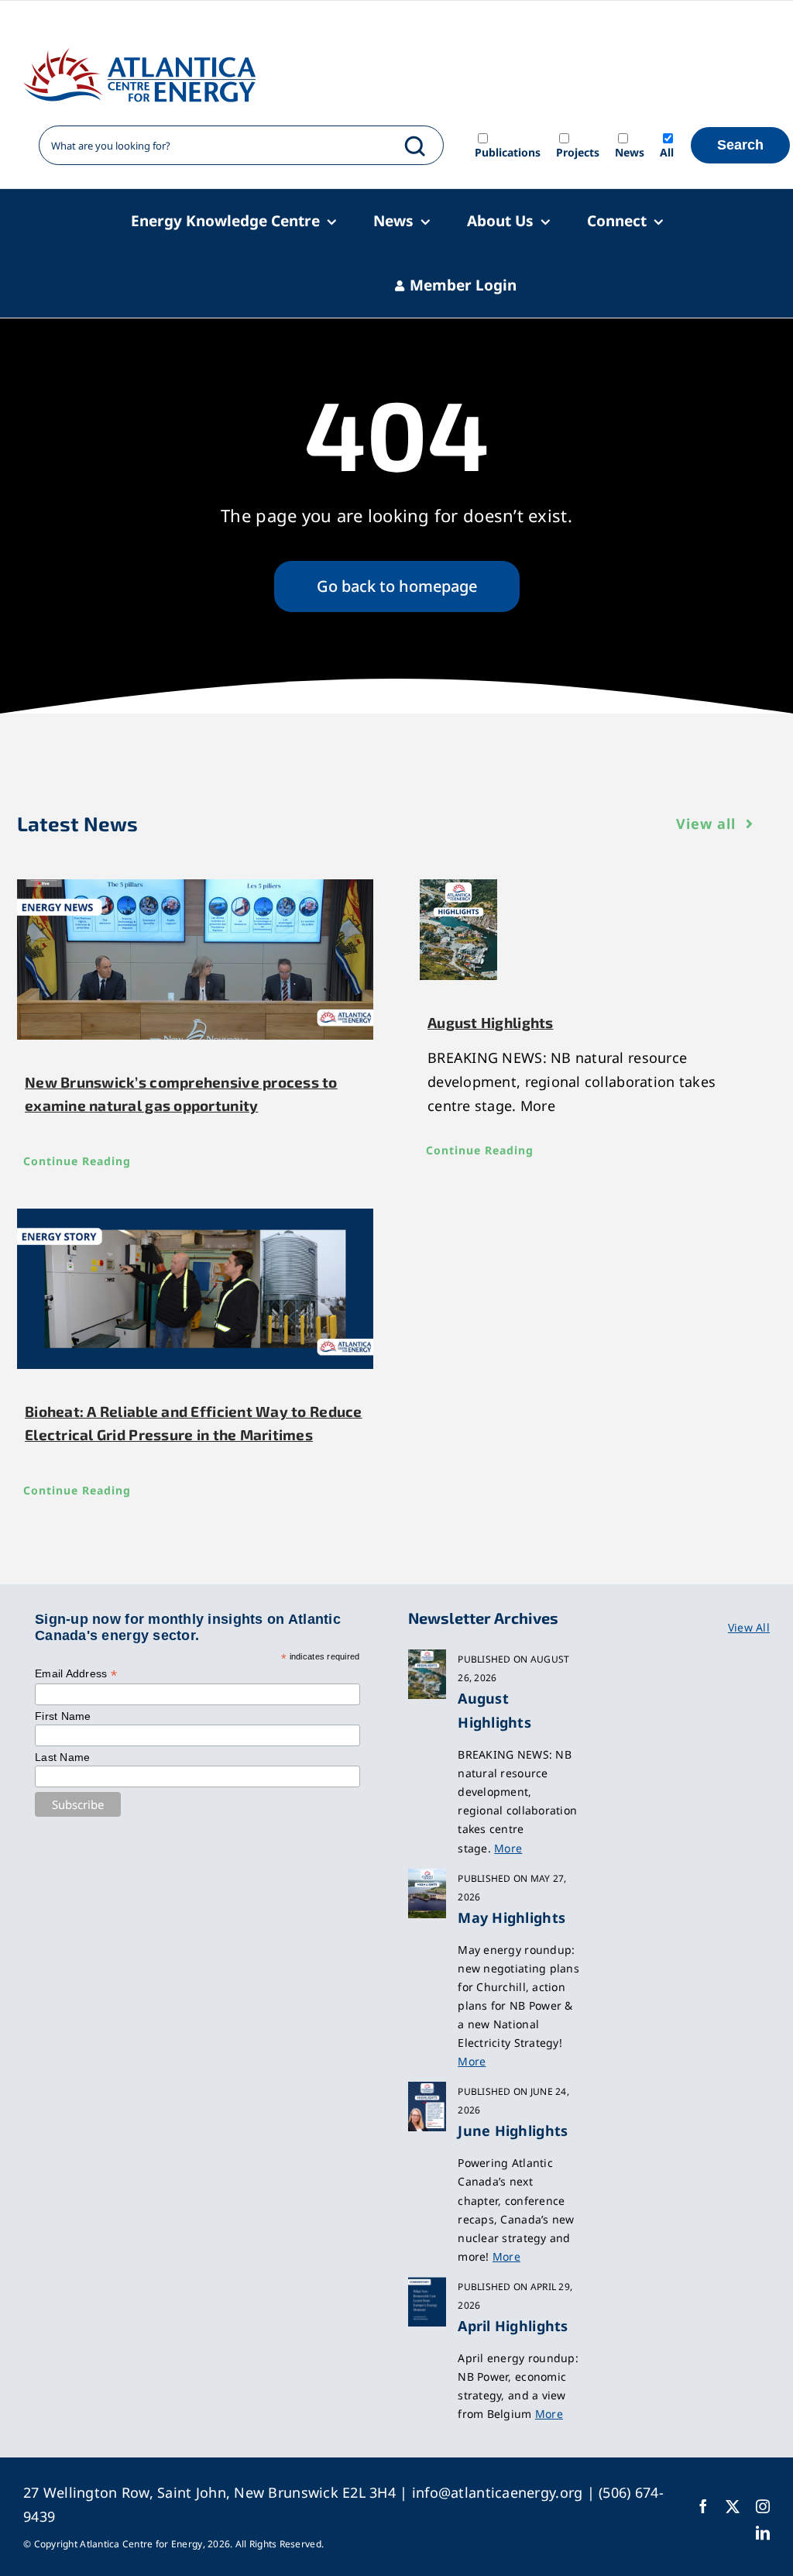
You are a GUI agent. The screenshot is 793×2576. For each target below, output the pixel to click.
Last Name (62, 1757)
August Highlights (491, 1022)
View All (749, 1627)
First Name (63, 1716)
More (508, 1848)
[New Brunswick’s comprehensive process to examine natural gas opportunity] (195, 960)
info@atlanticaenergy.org (497, 2492)
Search (740, 145)
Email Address (76, 1674)
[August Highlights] (598, 930)
